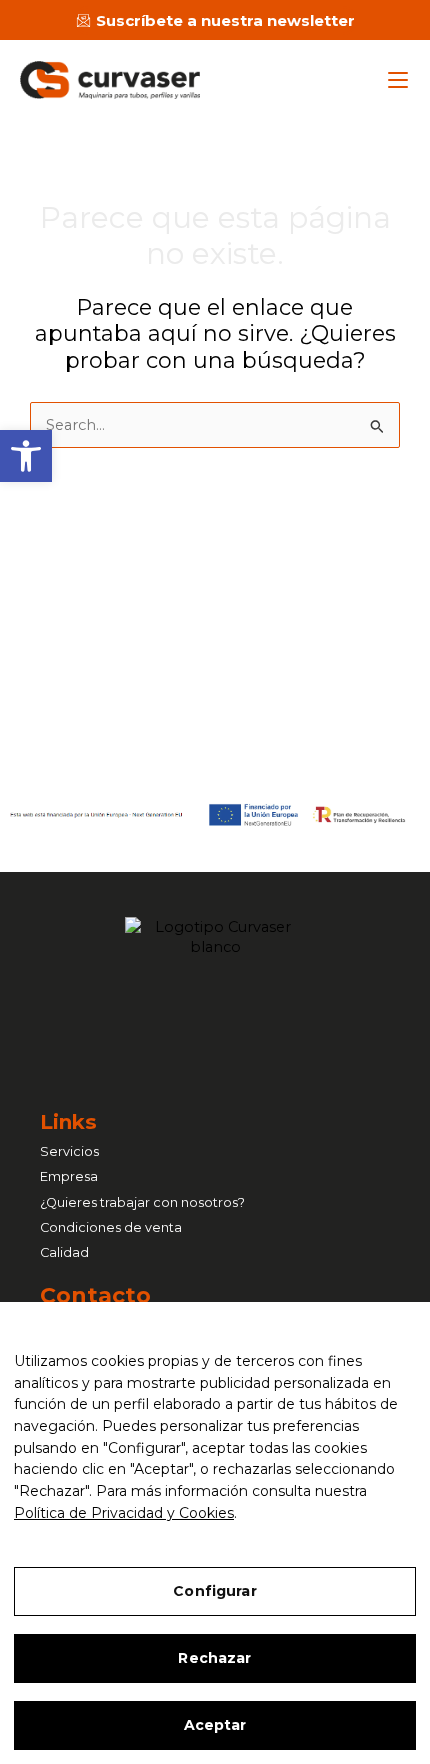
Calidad (64, 1252)
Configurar (214, 1591)
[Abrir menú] (398, 80)
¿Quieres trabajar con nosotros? (142, 1202)
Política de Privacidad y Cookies (124, 1513)
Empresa (69, 1176)
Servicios (69, 1151)
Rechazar (214, 1658)
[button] (26, 456)
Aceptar (215, 1725)
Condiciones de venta (111, 1227)
